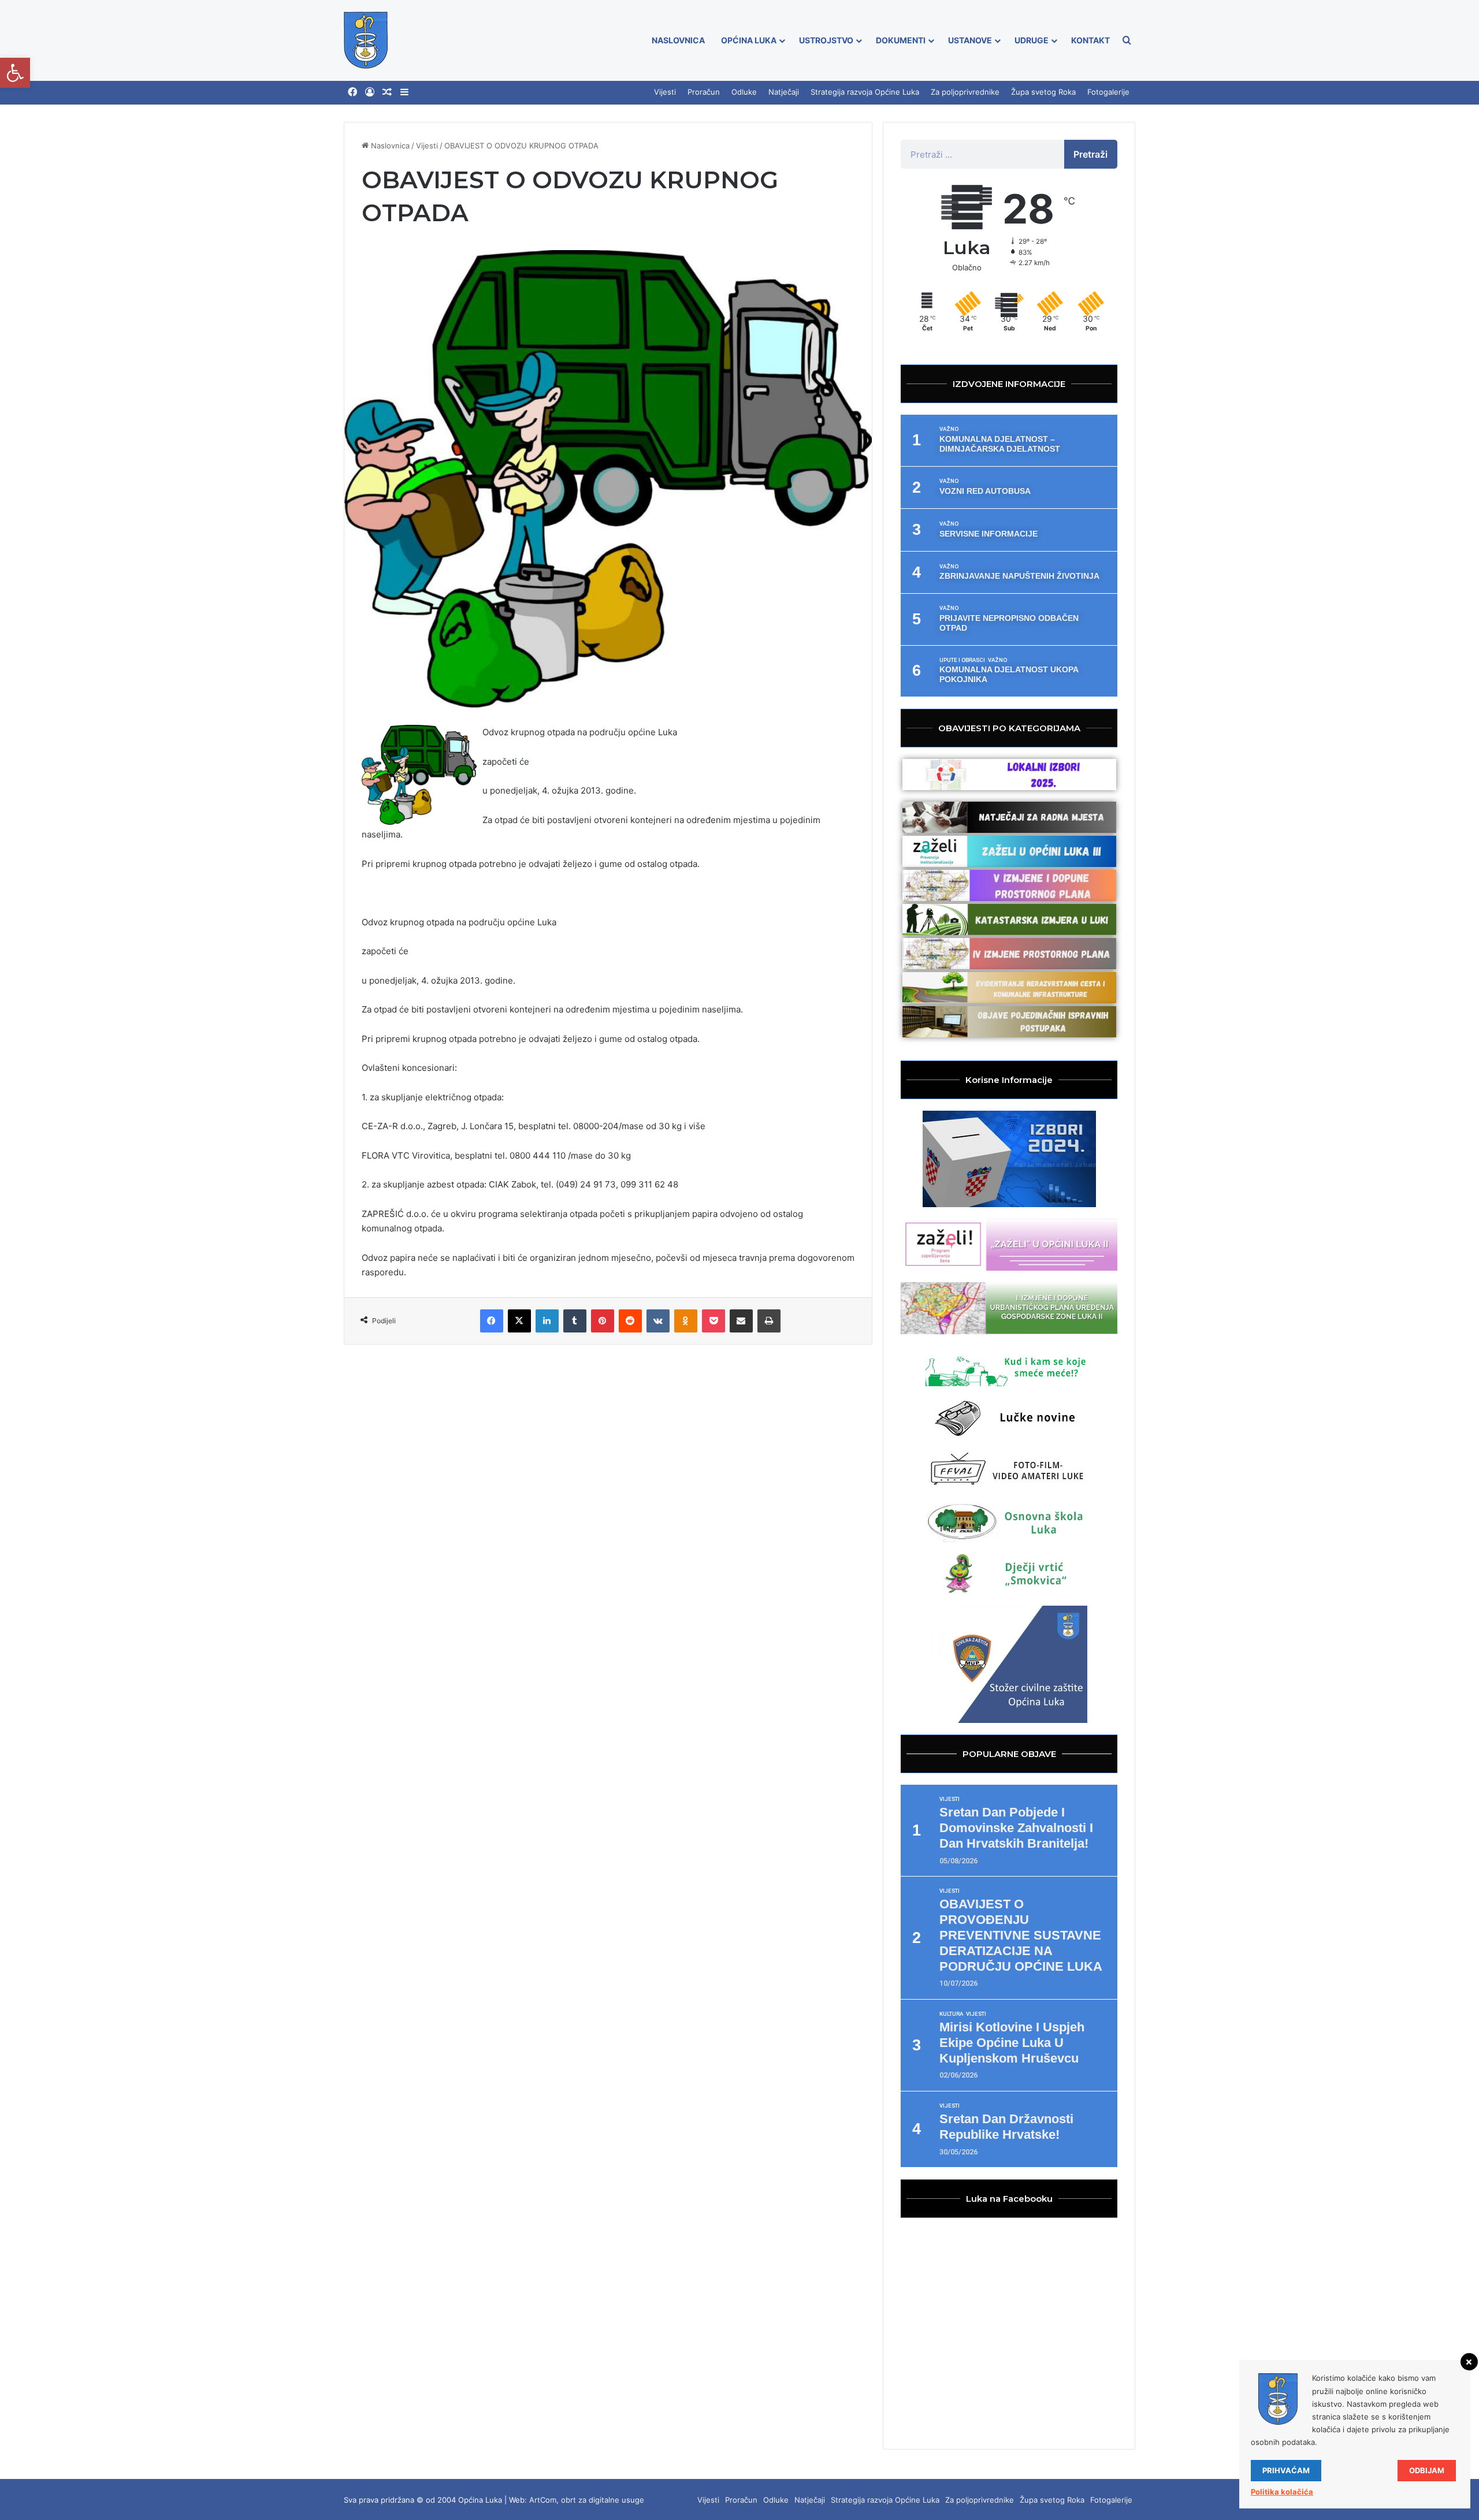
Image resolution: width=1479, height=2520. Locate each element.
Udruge (1032, 40)
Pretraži (1090, 154)
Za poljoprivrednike (965, 92)
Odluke (744, 92)
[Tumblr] (575, 1321)
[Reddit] (630, 1321)
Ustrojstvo (826, 40)
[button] (15, 73)
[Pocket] (714, 1321)
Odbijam (1427, 2470)
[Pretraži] (1127, 40)
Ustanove (970, 40)
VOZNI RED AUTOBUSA (985, 491)
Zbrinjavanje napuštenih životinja (1019, 576)
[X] (519, 1321)
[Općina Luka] (366, 40)
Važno (949, 429)
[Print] (769, 1321)
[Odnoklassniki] (686, 1321)
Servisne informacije (989, 534)
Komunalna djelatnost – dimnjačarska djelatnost (1000, 444)
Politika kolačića (1282, 2492)
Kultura (951, 2014)
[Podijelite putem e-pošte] (741, 1321)
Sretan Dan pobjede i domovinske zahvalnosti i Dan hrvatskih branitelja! (1016, 1828)
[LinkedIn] (547, 1321)
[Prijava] (370, 92)
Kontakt (1090, 40)
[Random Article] (387, 92)
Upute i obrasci (962, 660)
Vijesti (665, 92)
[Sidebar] (404, 92)
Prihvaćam (1286, 2470)
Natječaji (784, 92)
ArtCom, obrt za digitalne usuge (587, 2500)
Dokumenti (901, 40)
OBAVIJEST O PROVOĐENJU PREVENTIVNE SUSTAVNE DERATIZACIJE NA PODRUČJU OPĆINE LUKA (1021, 1935)
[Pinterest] (603, 1321)
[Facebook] (352, 92)
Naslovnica (678, 40)
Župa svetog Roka (1043, 92)
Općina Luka (749, 40)
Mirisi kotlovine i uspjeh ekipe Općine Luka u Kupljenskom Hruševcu (1012, 2043)
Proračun (704, 92)
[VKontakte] (658, 1321)
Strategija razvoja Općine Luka (865, 92)
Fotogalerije (1108, 92)
